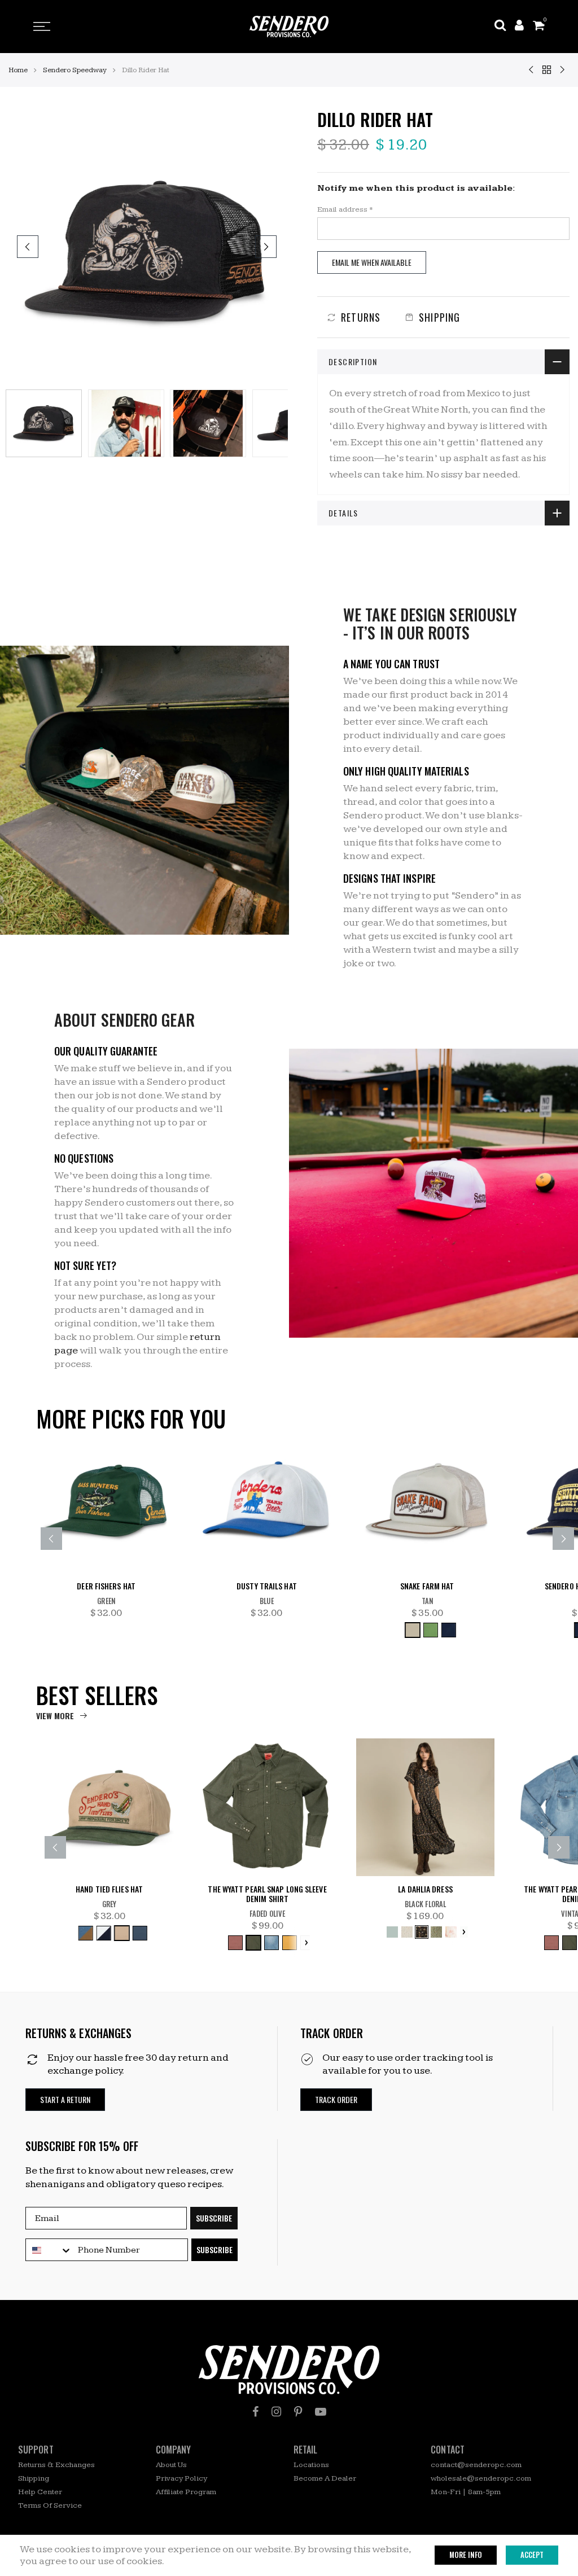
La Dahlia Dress (425, 1889)
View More (55, 1716)
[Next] (266, 247)
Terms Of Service (50, 2505)
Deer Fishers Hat (106, 1586)
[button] (65, 2100)
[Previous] (28, 247)
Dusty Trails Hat (267, 1586)
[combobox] (49, 2250)
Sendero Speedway (75, 70)
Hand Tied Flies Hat (109, 1889)
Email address (345, 209)
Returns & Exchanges (56, 2465)
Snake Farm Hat (427, 1586)
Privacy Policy (181, 2478)
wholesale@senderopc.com (481, 2478)
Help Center (40, 2492)
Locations (311, 2465)
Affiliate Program (186, 2492)
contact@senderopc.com (476, 2465)
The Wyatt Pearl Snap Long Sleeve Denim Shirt (267, 1894)
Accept (532, 2555)
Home (18, 70)
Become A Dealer (325, 2478)
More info (466, 2555)
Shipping (34, 2478)
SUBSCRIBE (214, 2218)
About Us (171, 2465)
